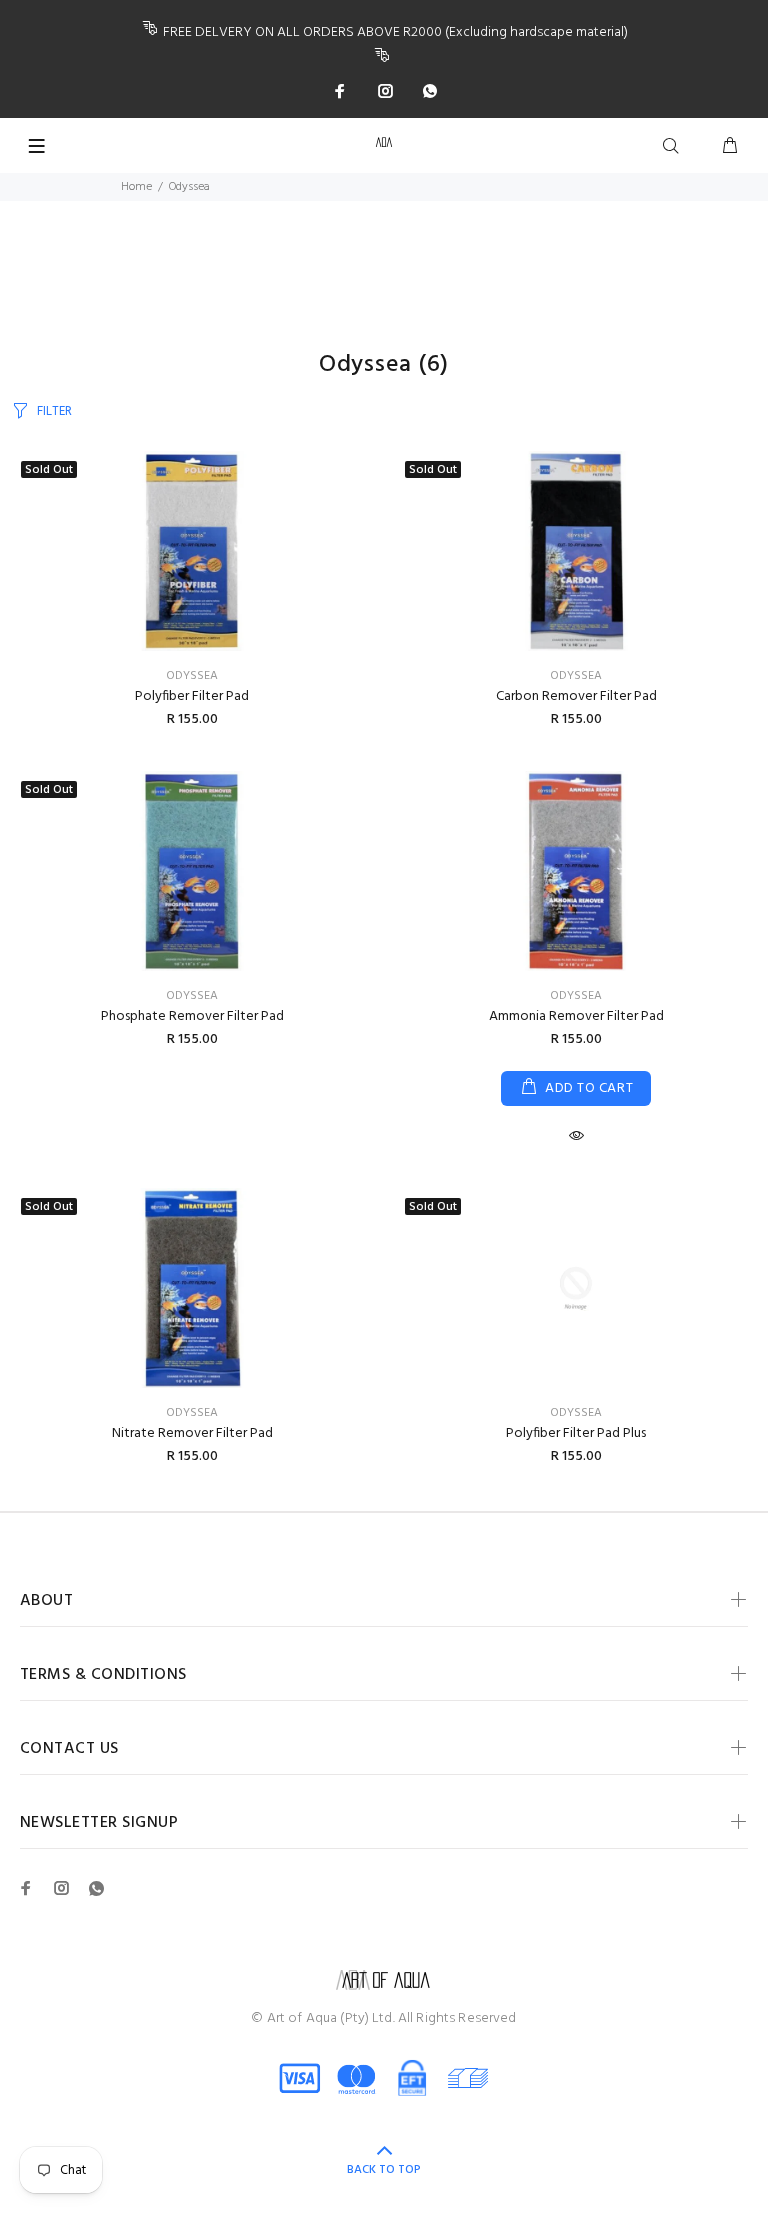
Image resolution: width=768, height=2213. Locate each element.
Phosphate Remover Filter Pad (192, 1016)
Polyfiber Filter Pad (192, 696)
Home (136, 187)
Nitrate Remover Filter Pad (192, 1433)
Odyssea (192, 676)
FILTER (54, 411)
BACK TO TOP (384, 2170)
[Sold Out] (576, 1288)
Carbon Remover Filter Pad (576, 696)
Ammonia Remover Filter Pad (576, 1016)
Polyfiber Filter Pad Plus (576, 1433)
